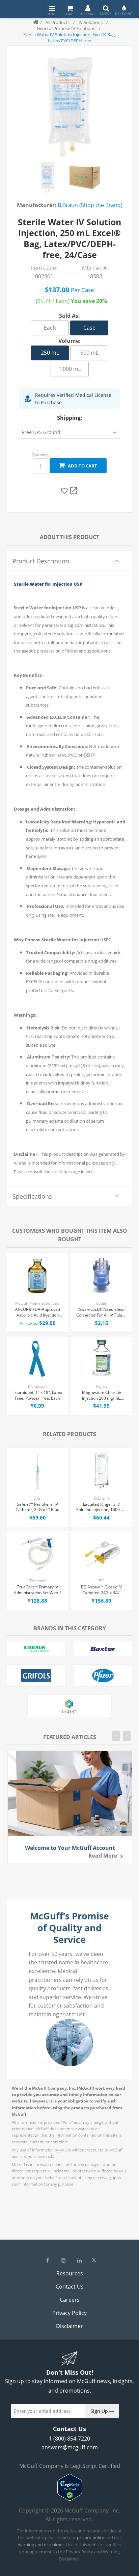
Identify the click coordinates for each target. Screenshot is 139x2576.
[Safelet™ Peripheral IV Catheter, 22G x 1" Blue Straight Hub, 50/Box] (37, 1470)
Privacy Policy (69, 2313)
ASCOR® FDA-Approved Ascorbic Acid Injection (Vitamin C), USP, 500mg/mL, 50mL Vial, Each (38, 1312)
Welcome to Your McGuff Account (70, 1848)
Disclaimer (69, 2326)
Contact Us (70, 2287)
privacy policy (91, 2537)
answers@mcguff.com (70, 2447)
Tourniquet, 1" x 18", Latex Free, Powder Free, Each (37, 1395)
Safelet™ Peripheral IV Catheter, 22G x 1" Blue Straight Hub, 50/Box (37, 1507)
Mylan (102, 1386)
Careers (70, 2300)
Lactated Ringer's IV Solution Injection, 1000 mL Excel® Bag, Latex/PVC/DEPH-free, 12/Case (101, 1507)
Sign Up (100, 2411)
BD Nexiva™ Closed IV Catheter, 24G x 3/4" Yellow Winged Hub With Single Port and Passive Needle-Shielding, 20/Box (102, 1590)
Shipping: (70, 418)
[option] (48, 177)
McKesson (37, 1386)
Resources (70, 2273)
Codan (102, 1303)
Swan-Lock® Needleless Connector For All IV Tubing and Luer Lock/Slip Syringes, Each (102, 1312)
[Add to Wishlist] (65, 491)
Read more (103, 1856)
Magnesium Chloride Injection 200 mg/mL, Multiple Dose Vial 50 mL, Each (102, 1396)
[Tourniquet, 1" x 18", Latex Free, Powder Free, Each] (37, 1358)
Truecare (38, 1581)
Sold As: (69, 316)
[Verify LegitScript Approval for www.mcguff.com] (70, 2499)
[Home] (33, 22)
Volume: (69, 341)
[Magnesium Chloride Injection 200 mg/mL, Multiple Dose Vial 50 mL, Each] (102, 1358)
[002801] (48, 177)
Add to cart (81, 466)
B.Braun (102, 1498)
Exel (38, 1498)
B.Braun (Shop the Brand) (90, 205)
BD (102, 1581)
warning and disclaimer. (41, 2545)
